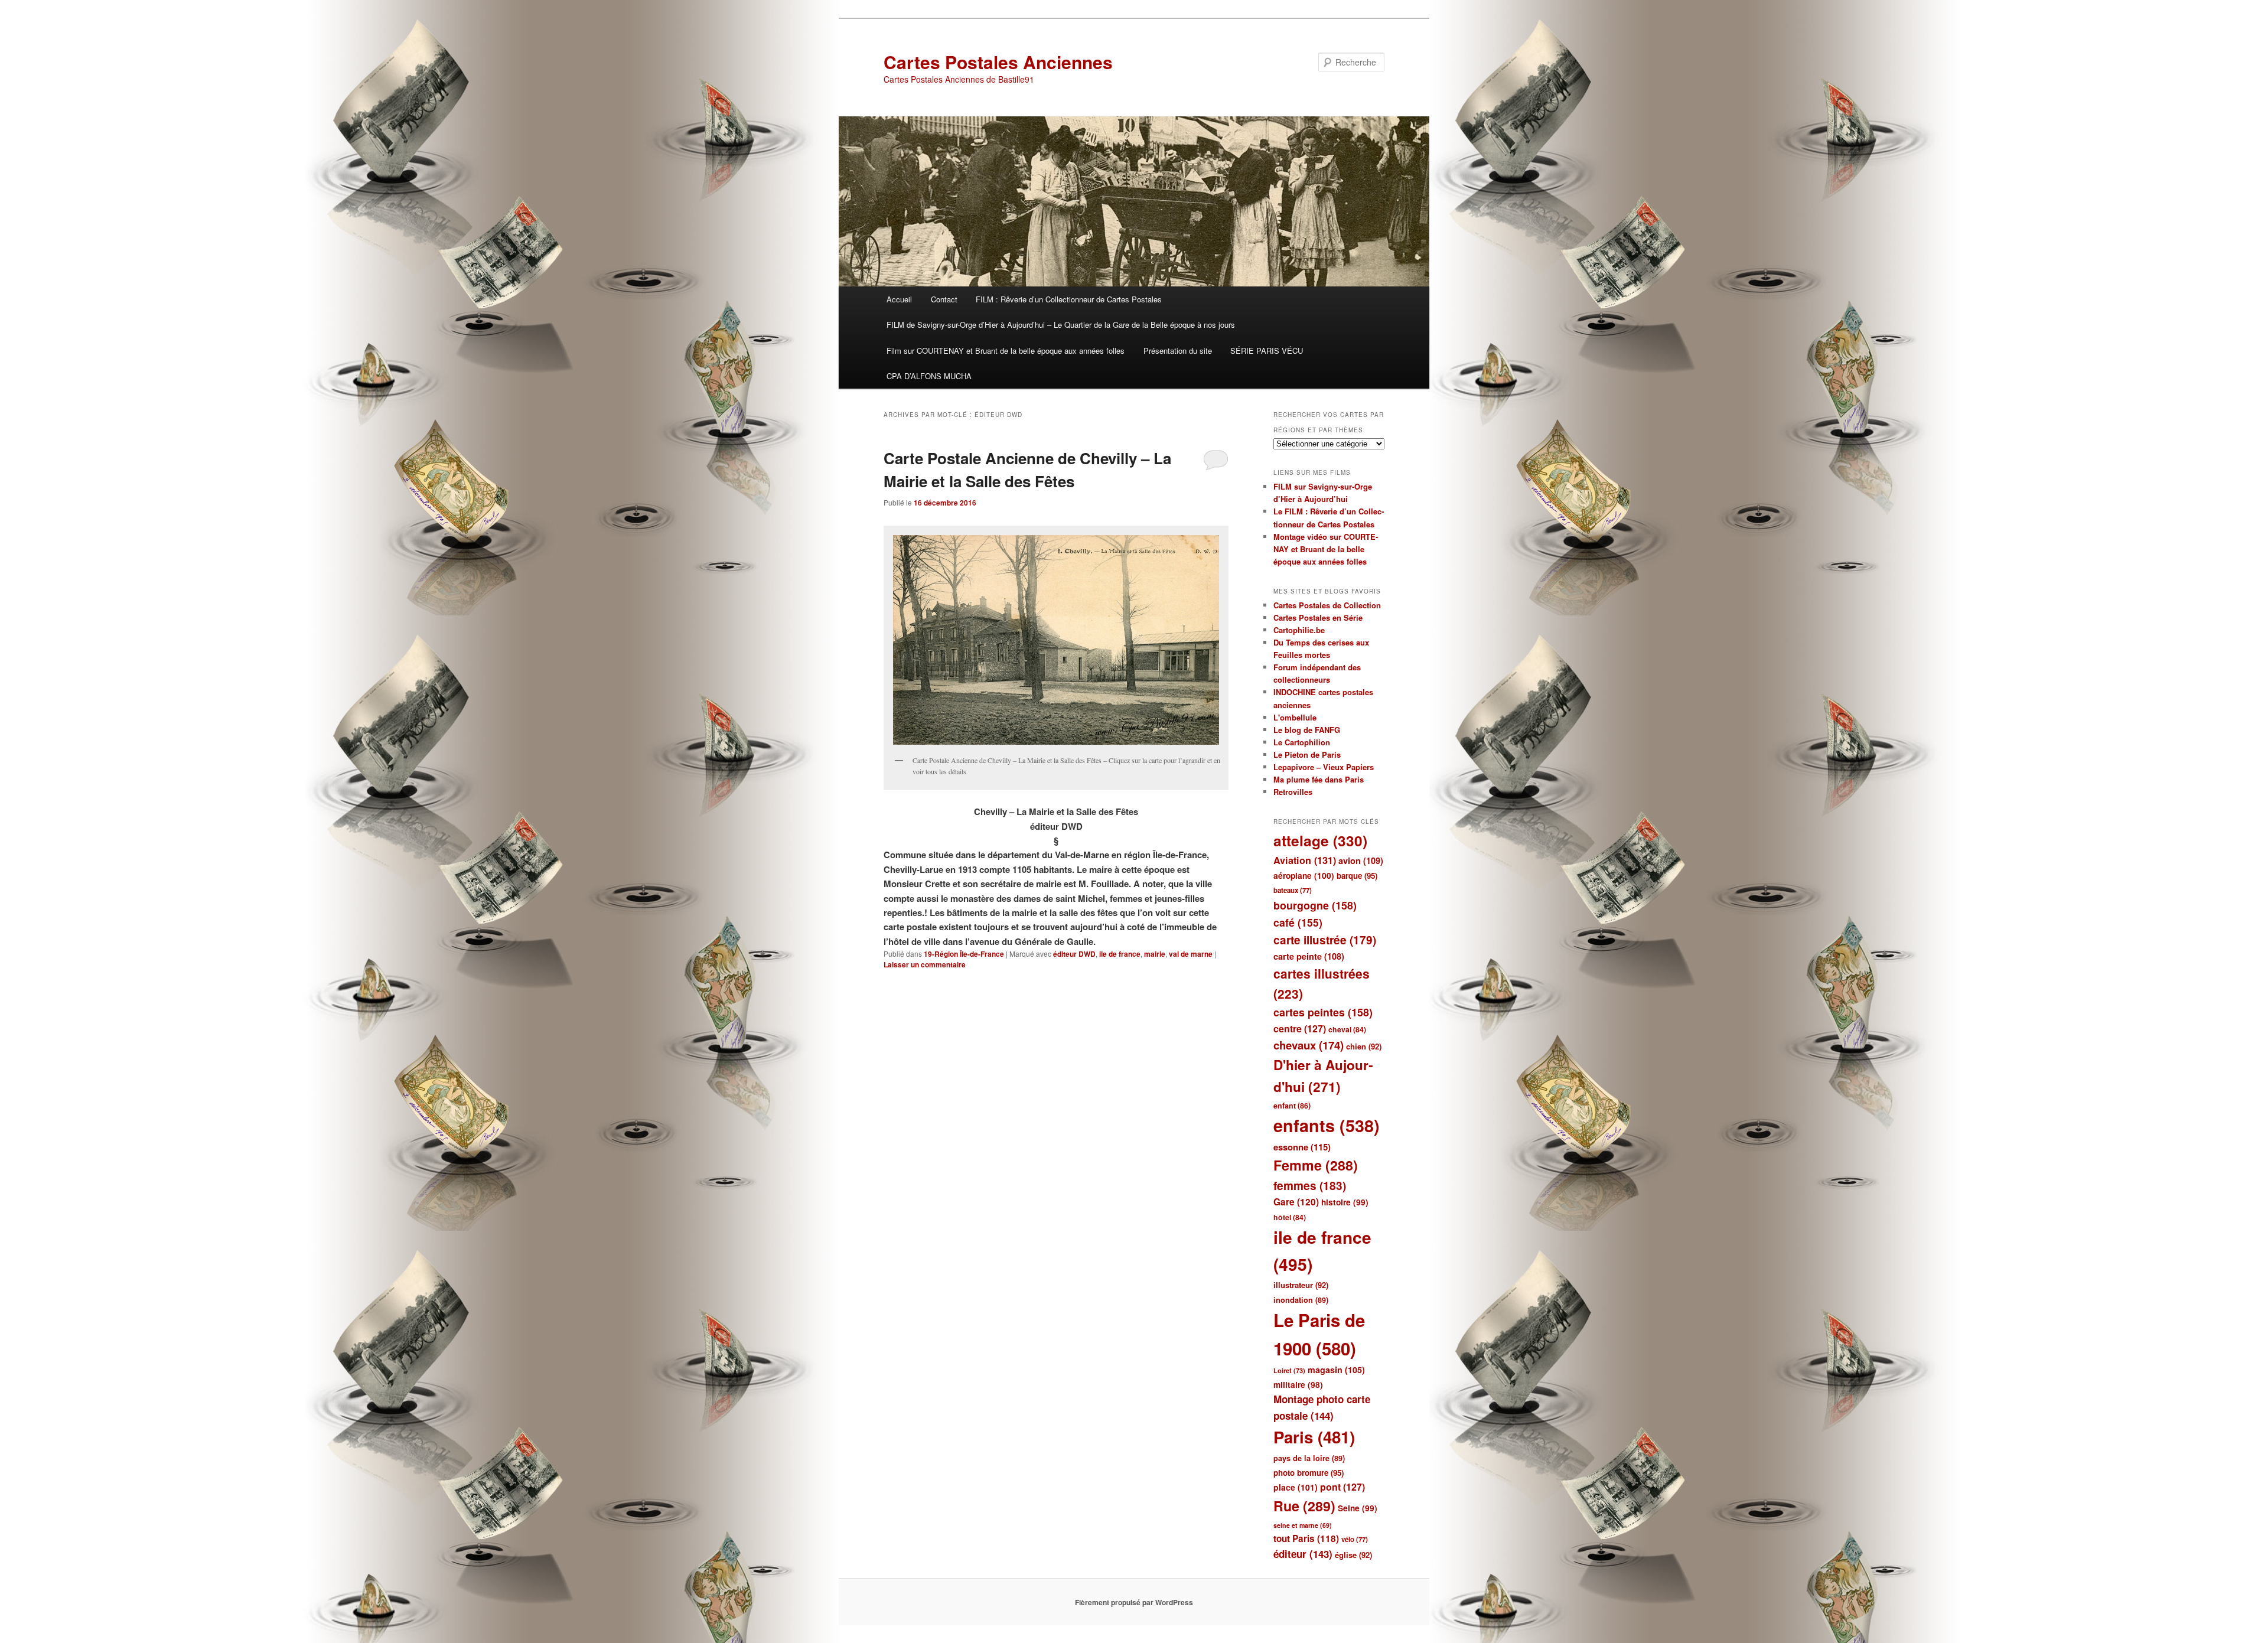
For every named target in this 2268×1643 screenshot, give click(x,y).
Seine (1358, 1508)
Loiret (1289, 1370)
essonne (1302, 1147)
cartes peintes (1323, 1012)
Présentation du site (1178, 351)
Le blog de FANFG (1307, 730)
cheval (1347, 1029)
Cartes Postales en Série (1318, 617)
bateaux (1293, 890)
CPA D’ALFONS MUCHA (929, 376)
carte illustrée (1325, 940)
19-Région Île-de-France (964, 954)
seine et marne (1303, 1525)
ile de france (1120, 954)
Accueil (899, 299)
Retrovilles (1293, 792)
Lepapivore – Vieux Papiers (1324, 767)
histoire (1345, 1202)
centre (1300, 1028)
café (1298, 922)
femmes (1310, 1186)
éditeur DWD (1074, 954)
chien (1364, 1046)
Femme (1316, 1165)
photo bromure (1309, 1473)
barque (1357, 876)
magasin (1336, 1370)
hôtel (1290, 1217)
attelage (1320, 840)
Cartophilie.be (1299, 630)
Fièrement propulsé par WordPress (1134, 1602)
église (1353, 1555)
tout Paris (1306, 1538)
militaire (1298, 1385)
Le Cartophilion (1302, 742)
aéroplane (1304, 876)
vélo (1355, 1539)
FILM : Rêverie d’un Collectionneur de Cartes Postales (1069, 299)
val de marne (1191, 954)
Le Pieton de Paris (1307, 754)
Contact (944, 299)
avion (1361, 860)
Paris (1314, 1437)
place (1296, 1487)
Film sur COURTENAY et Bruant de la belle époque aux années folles (1006, 351)
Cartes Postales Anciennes (998, 62)
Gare (1296, 1202)
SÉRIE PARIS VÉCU (1267, 351)
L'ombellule (1295, 717)
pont (1342, 1487)
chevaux (1309, 1045)
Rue (1304, 1506)
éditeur (1303, 1554)
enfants (1327, 1125)
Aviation (1305, 860)
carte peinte (1309, 956)
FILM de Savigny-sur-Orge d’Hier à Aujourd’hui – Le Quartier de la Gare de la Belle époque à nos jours (1061, 325)
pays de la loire (1309, 1458)
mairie (1155, 954)
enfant (1292, 1106)
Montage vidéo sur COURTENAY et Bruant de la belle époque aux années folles (1326, 549)
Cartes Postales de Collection (1327, 605)
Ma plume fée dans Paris (1319, 779)
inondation (1301, 1300)
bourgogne (1315, 905)
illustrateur (1301, 1285)
